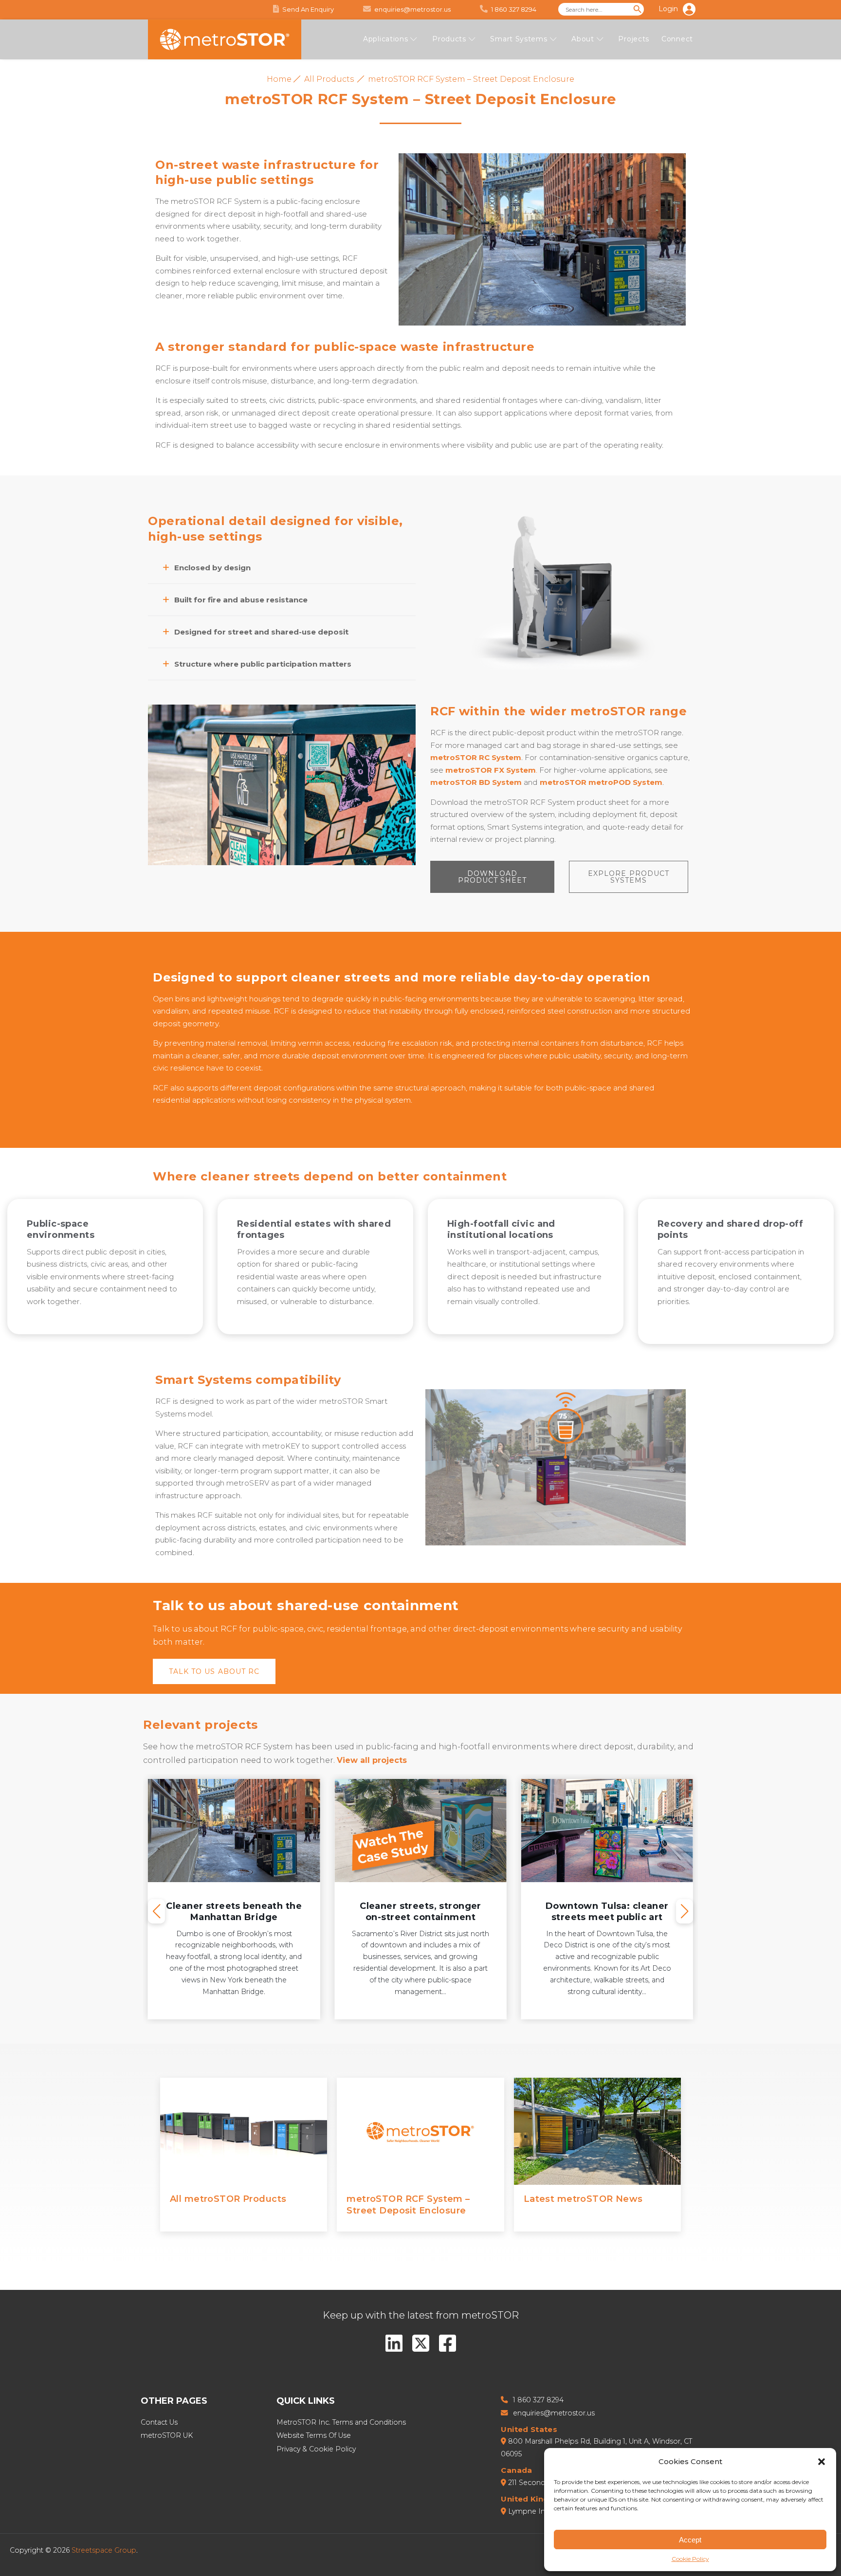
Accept (690, 2540)
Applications (385, 39)
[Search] (638, 9)
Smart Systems (519, 39)
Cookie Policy (690, 2559)
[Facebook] (448, 2343)
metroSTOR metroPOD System (601, 782)
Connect (677, 39)
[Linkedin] (394, 2343)
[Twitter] (421, 2343)
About (583, 39)
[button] (822, 2462)
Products (449, 39)
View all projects (372, 1760)
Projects (634, 39)
